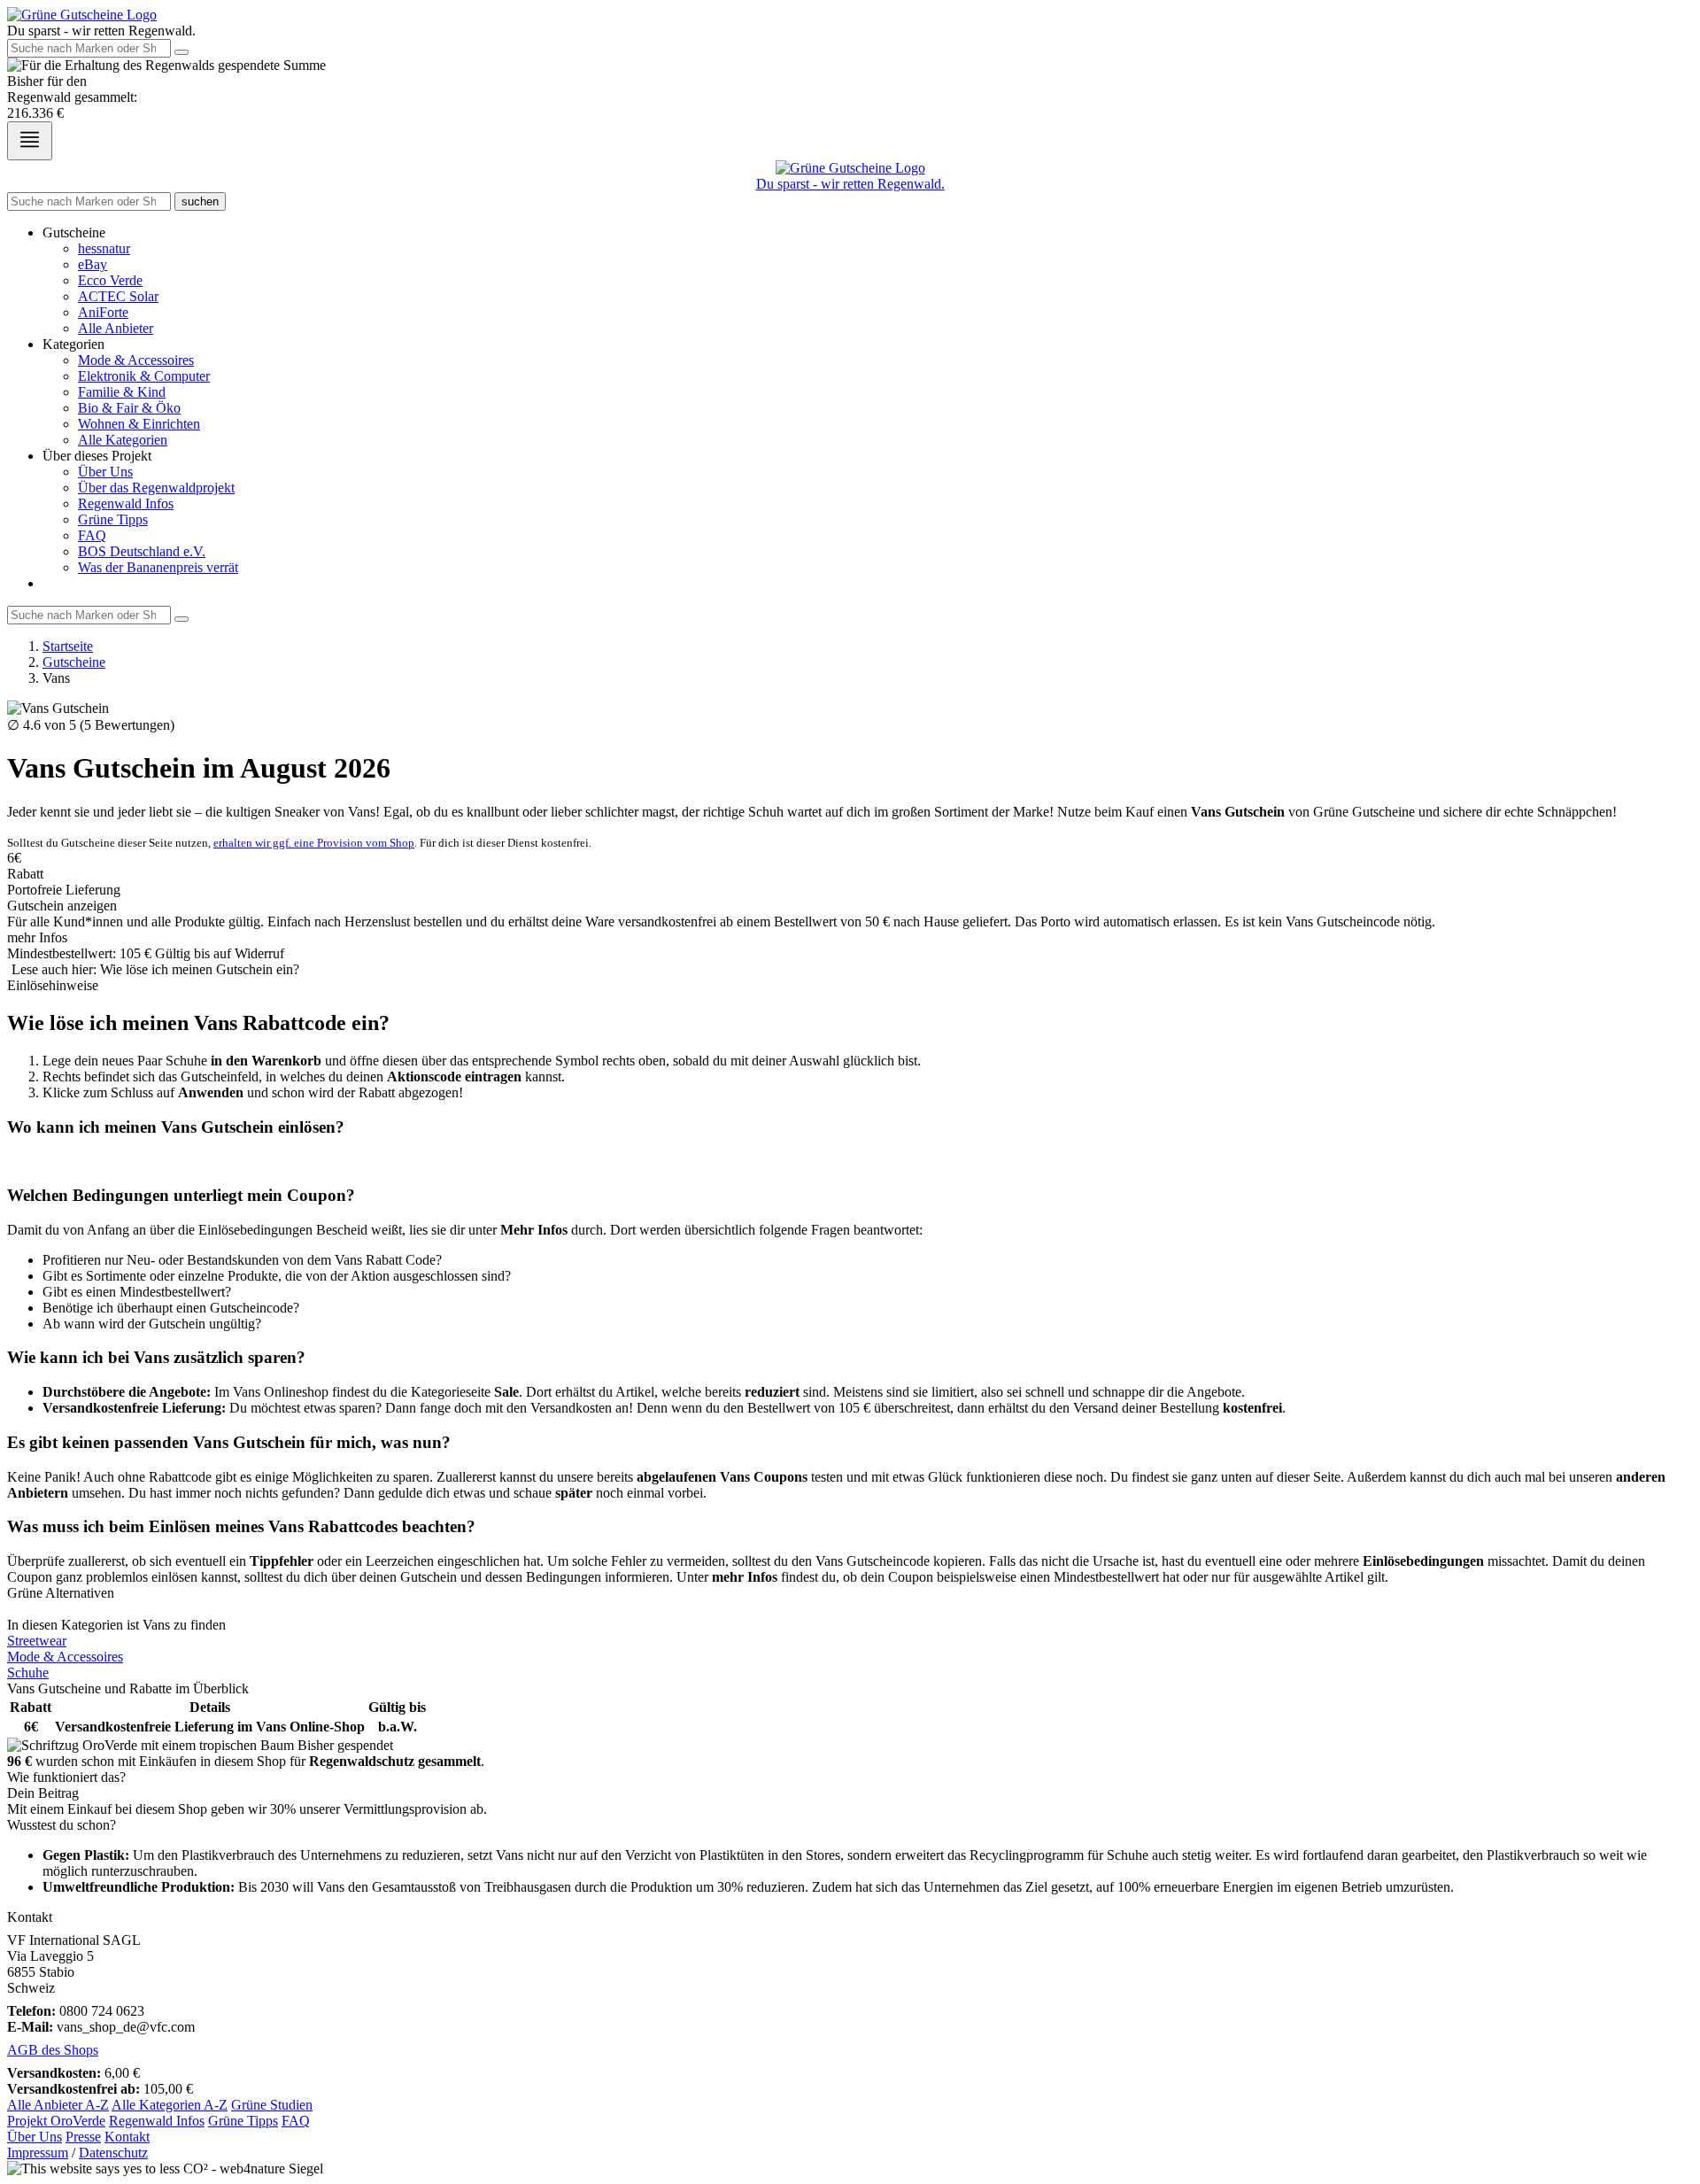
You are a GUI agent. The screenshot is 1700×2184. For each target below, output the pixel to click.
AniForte (103, 312)
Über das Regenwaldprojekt (156, 488)
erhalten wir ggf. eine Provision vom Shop (314, 843)
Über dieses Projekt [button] (97, 456)
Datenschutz (113, 2153)
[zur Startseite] (82, 15)
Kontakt (127, 2137)
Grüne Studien (272, 2105)
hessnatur (104, 248)
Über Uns (105, 472)
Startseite (68, 646)
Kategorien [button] (73, 344)
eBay (93, 264)
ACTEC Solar (118, 296)
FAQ (92, 535)
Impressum (38, 2153)
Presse (83, 2137)
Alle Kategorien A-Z (170, 2105)
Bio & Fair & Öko (129, 408)
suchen (200, 201)
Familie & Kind (122, 392)
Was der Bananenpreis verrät (158, 567)
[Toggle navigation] (30, 141)
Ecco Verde (110, 280)
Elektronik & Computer (144, 376)
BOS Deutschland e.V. (142, 551)
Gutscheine (74, 662)
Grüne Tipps (113, 519)
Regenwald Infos (126, 503)
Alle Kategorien (123, 440)
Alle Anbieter (116, 328)
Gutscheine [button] (74, 232)
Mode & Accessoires (136, 360)
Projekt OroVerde (56, 2121)
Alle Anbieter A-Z (58, 2105)
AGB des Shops (53, 2050)
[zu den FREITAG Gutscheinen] (850, 1609)
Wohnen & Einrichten (139, 424)
